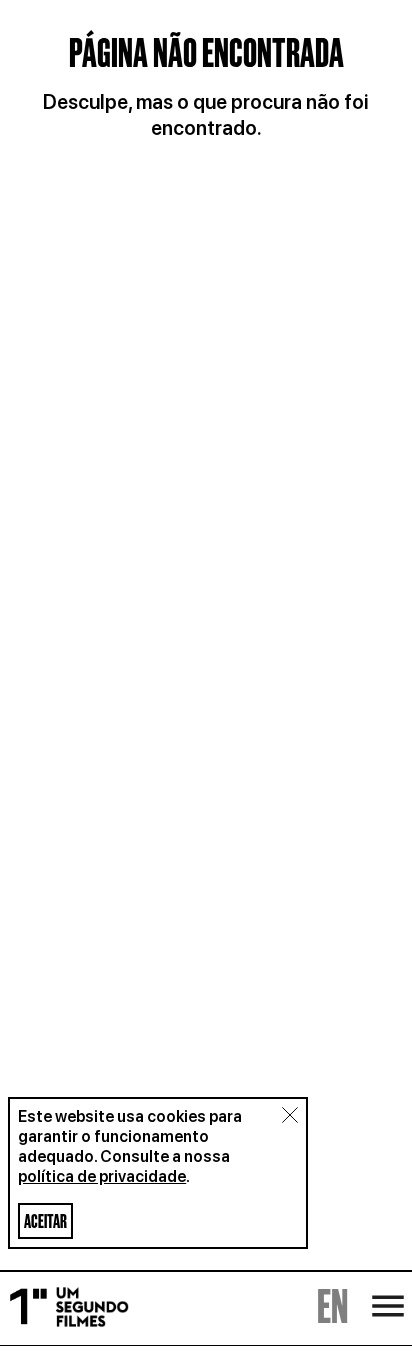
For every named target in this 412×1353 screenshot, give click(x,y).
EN (332, 1310)
